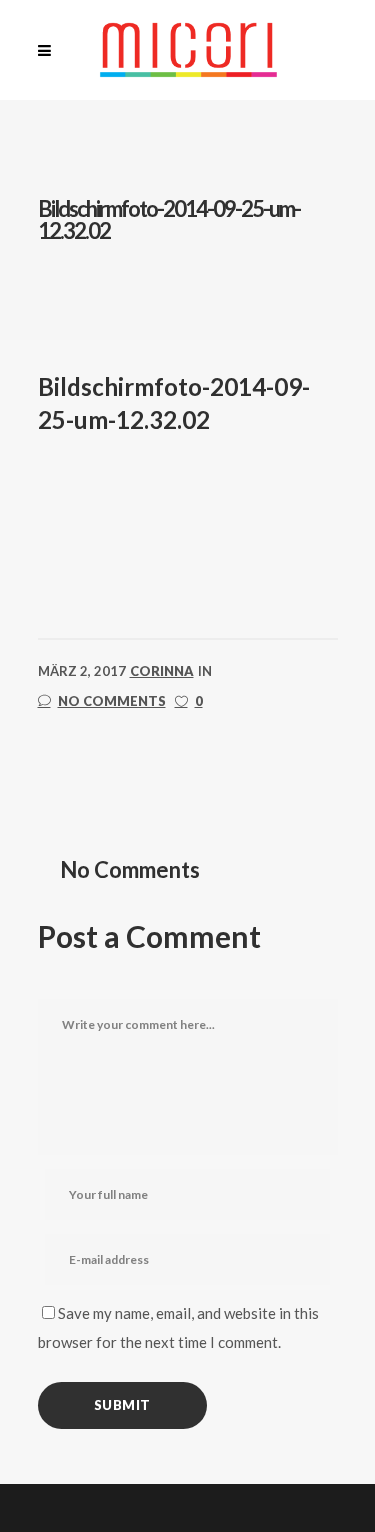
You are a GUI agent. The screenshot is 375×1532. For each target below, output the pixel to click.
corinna (162, 671)
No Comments (112, 701)
